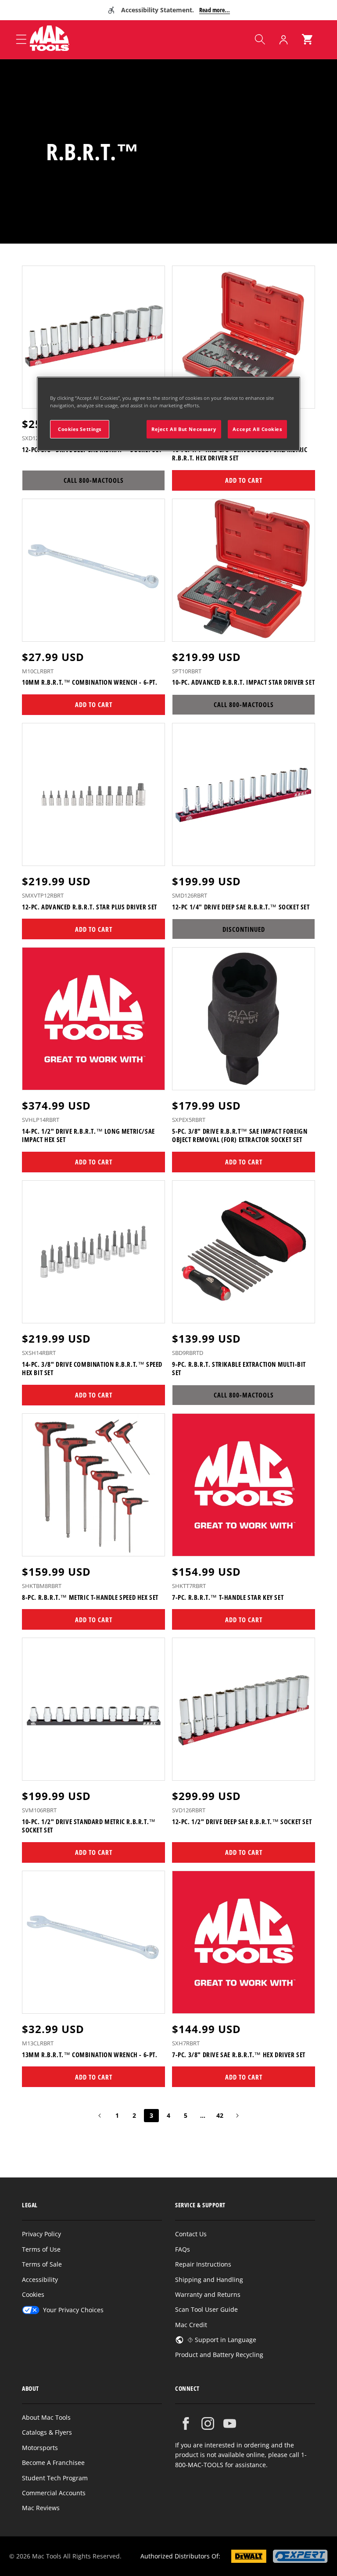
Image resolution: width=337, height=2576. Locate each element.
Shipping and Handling (209, 2280)
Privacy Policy (41, 2234)
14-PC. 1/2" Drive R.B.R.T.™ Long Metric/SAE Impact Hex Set (88, 1136)
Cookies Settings (80, 429)
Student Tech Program (55, 2478)
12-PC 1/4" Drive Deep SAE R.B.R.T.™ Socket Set (241, 907)
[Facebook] (186, 2423)
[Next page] (237, 2116)
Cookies (33, 2294)
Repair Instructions (203, 2264)
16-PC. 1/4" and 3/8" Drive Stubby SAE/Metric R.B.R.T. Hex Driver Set (240, 454)
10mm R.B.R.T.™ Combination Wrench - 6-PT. (90, 682)
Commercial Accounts (54, 2493)
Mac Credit (191, 2325)
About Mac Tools (46, 2417)
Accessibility (40, 2280)
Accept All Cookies (257, 429)
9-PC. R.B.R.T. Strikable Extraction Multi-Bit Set (239, 1369)
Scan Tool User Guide (206, 2309)
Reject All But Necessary (184, 429)
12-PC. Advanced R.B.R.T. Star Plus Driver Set (90, 907)
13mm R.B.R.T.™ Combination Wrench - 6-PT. (90, 2055)
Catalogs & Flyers (47, 2432)
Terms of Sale (42, 2264)
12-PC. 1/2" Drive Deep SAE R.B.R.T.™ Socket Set (242, 1822)
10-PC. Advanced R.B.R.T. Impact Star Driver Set (243, 682)
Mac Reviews (41, 2508)
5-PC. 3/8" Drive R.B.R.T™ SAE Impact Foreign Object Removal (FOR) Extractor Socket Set (240, 1136)
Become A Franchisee (53, 2463)
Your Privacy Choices (73, 2310)
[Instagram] (208, 2423)
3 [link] (151, 2115)
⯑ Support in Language (222, 2340)
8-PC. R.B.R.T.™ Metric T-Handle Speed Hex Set (90, 1597)
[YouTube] (230, 2423)
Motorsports (40, 2448)
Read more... (215, 10)
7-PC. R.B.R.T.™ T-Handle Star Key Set (228, 1597)
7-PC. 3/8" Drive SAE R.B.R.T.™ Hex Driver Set (239, 2055)
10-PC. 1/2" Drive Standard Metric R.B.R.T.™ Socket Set (89, 1826)
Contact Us (191, 2234)
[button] (260, 40)
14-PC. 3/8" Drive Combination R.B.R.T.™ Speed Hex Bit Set (92, 1369)
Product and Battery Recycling (219, 2355)
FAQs (183, 2249)
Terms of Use (41, 2249)
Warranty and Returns (208, 2294)
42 (220, 2115)
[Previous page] (100, 2116)
